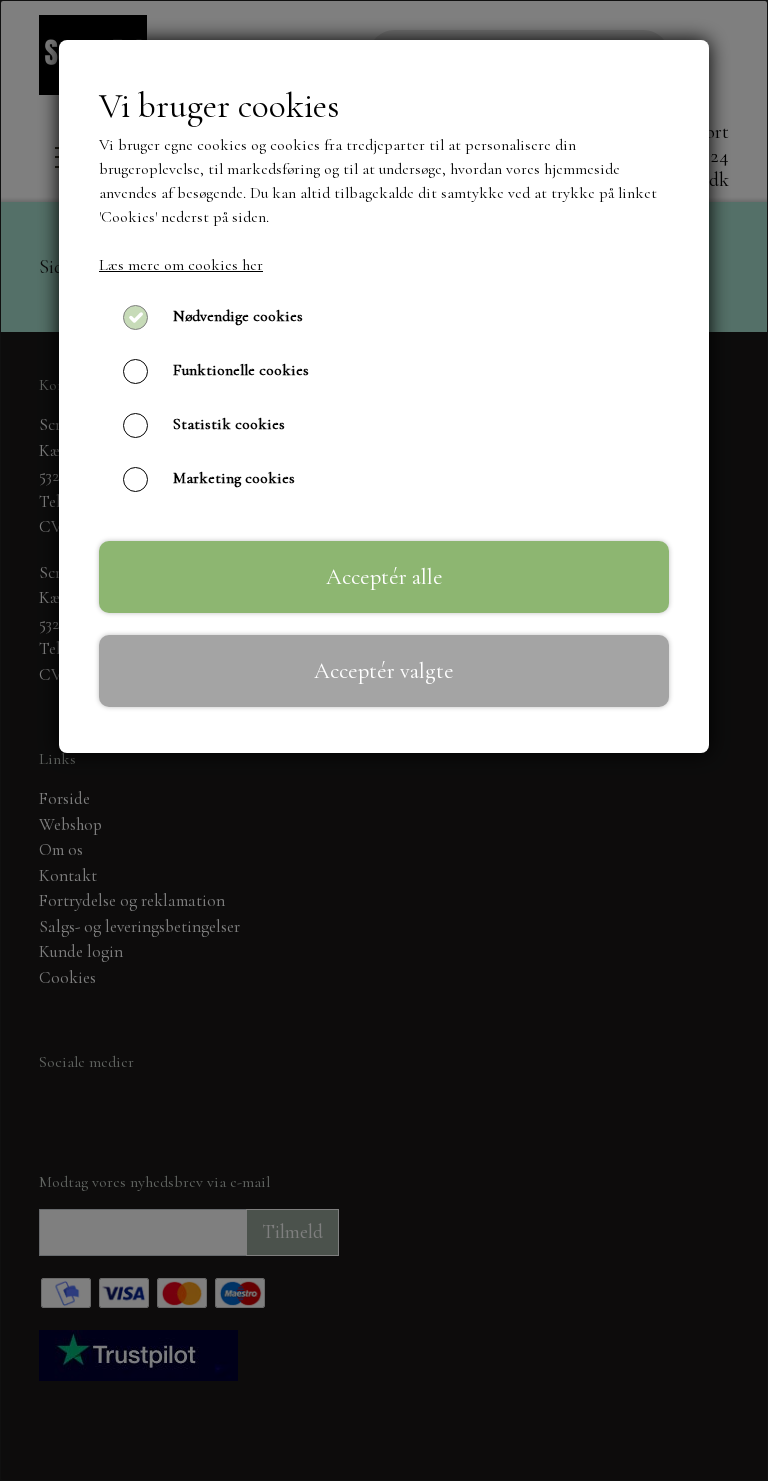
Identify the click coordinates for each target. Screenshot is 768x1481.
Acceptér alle (384, 576)
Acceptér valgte (384, 670)
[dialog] (384, 740)
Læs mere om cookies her (181, 265)
